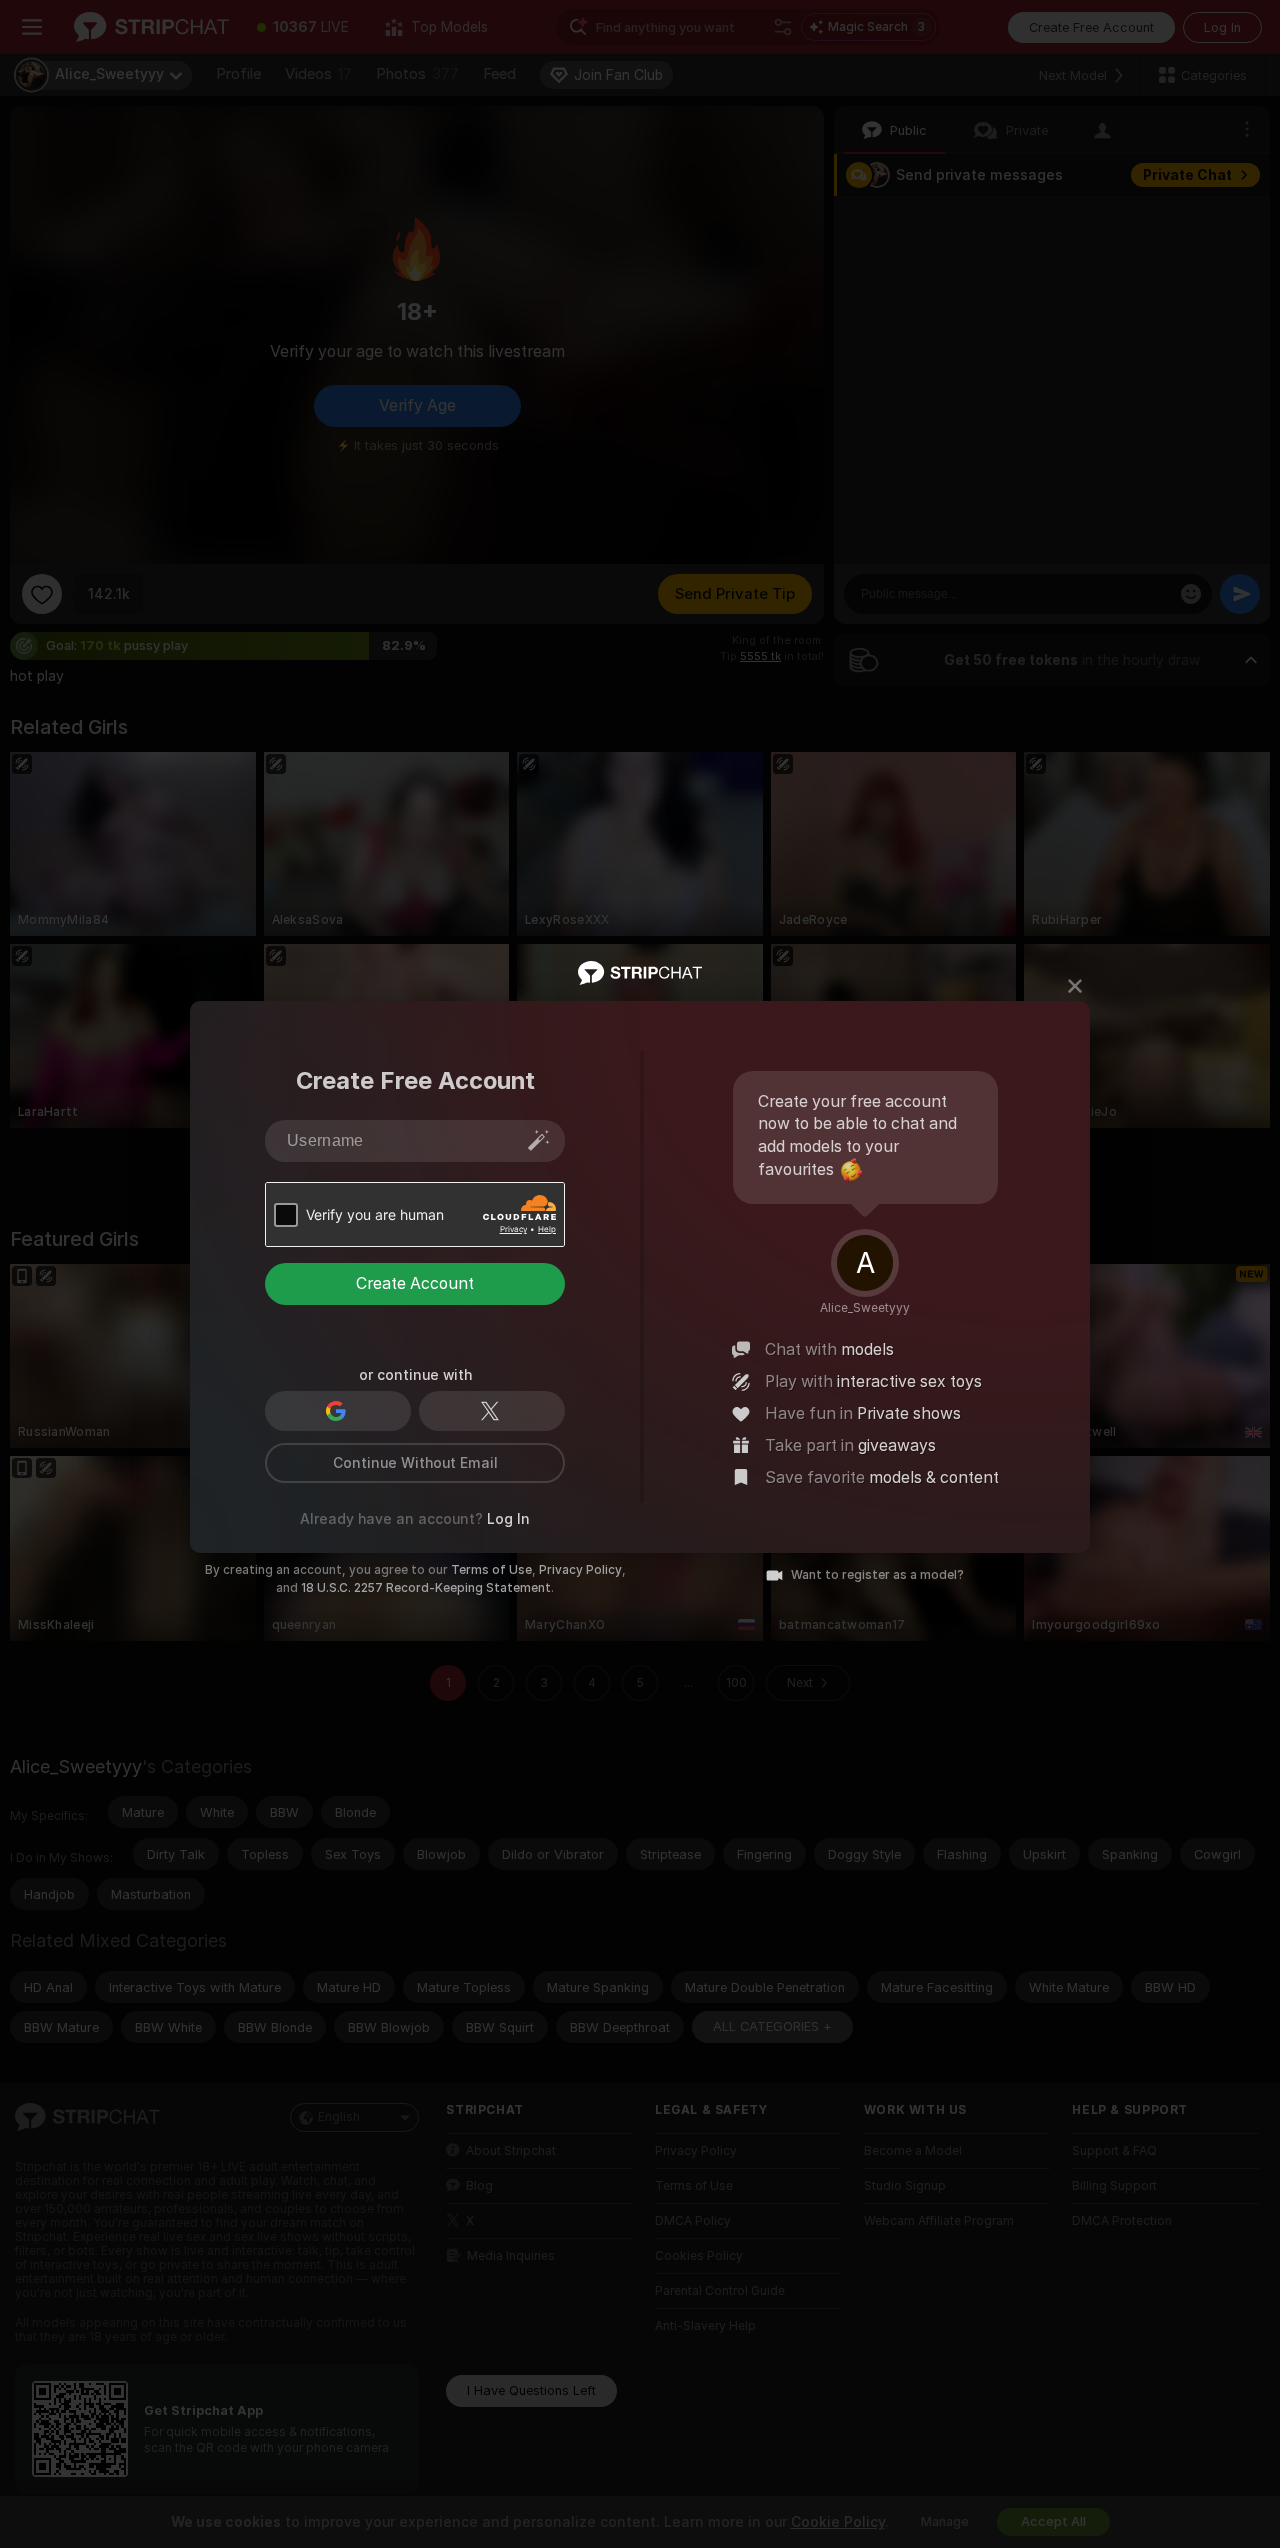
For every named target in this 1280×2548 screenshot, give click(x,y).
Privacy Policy (580, 1570)
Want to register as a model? (877, 1575)
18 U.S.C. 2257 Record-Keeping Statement (426, 1588)
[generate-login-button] (539, 1140)
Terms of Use (491, 1570)
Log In (508, 1519)
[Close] (1075, 986)
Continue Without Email (415, 1463)
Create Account (415, 1283)
